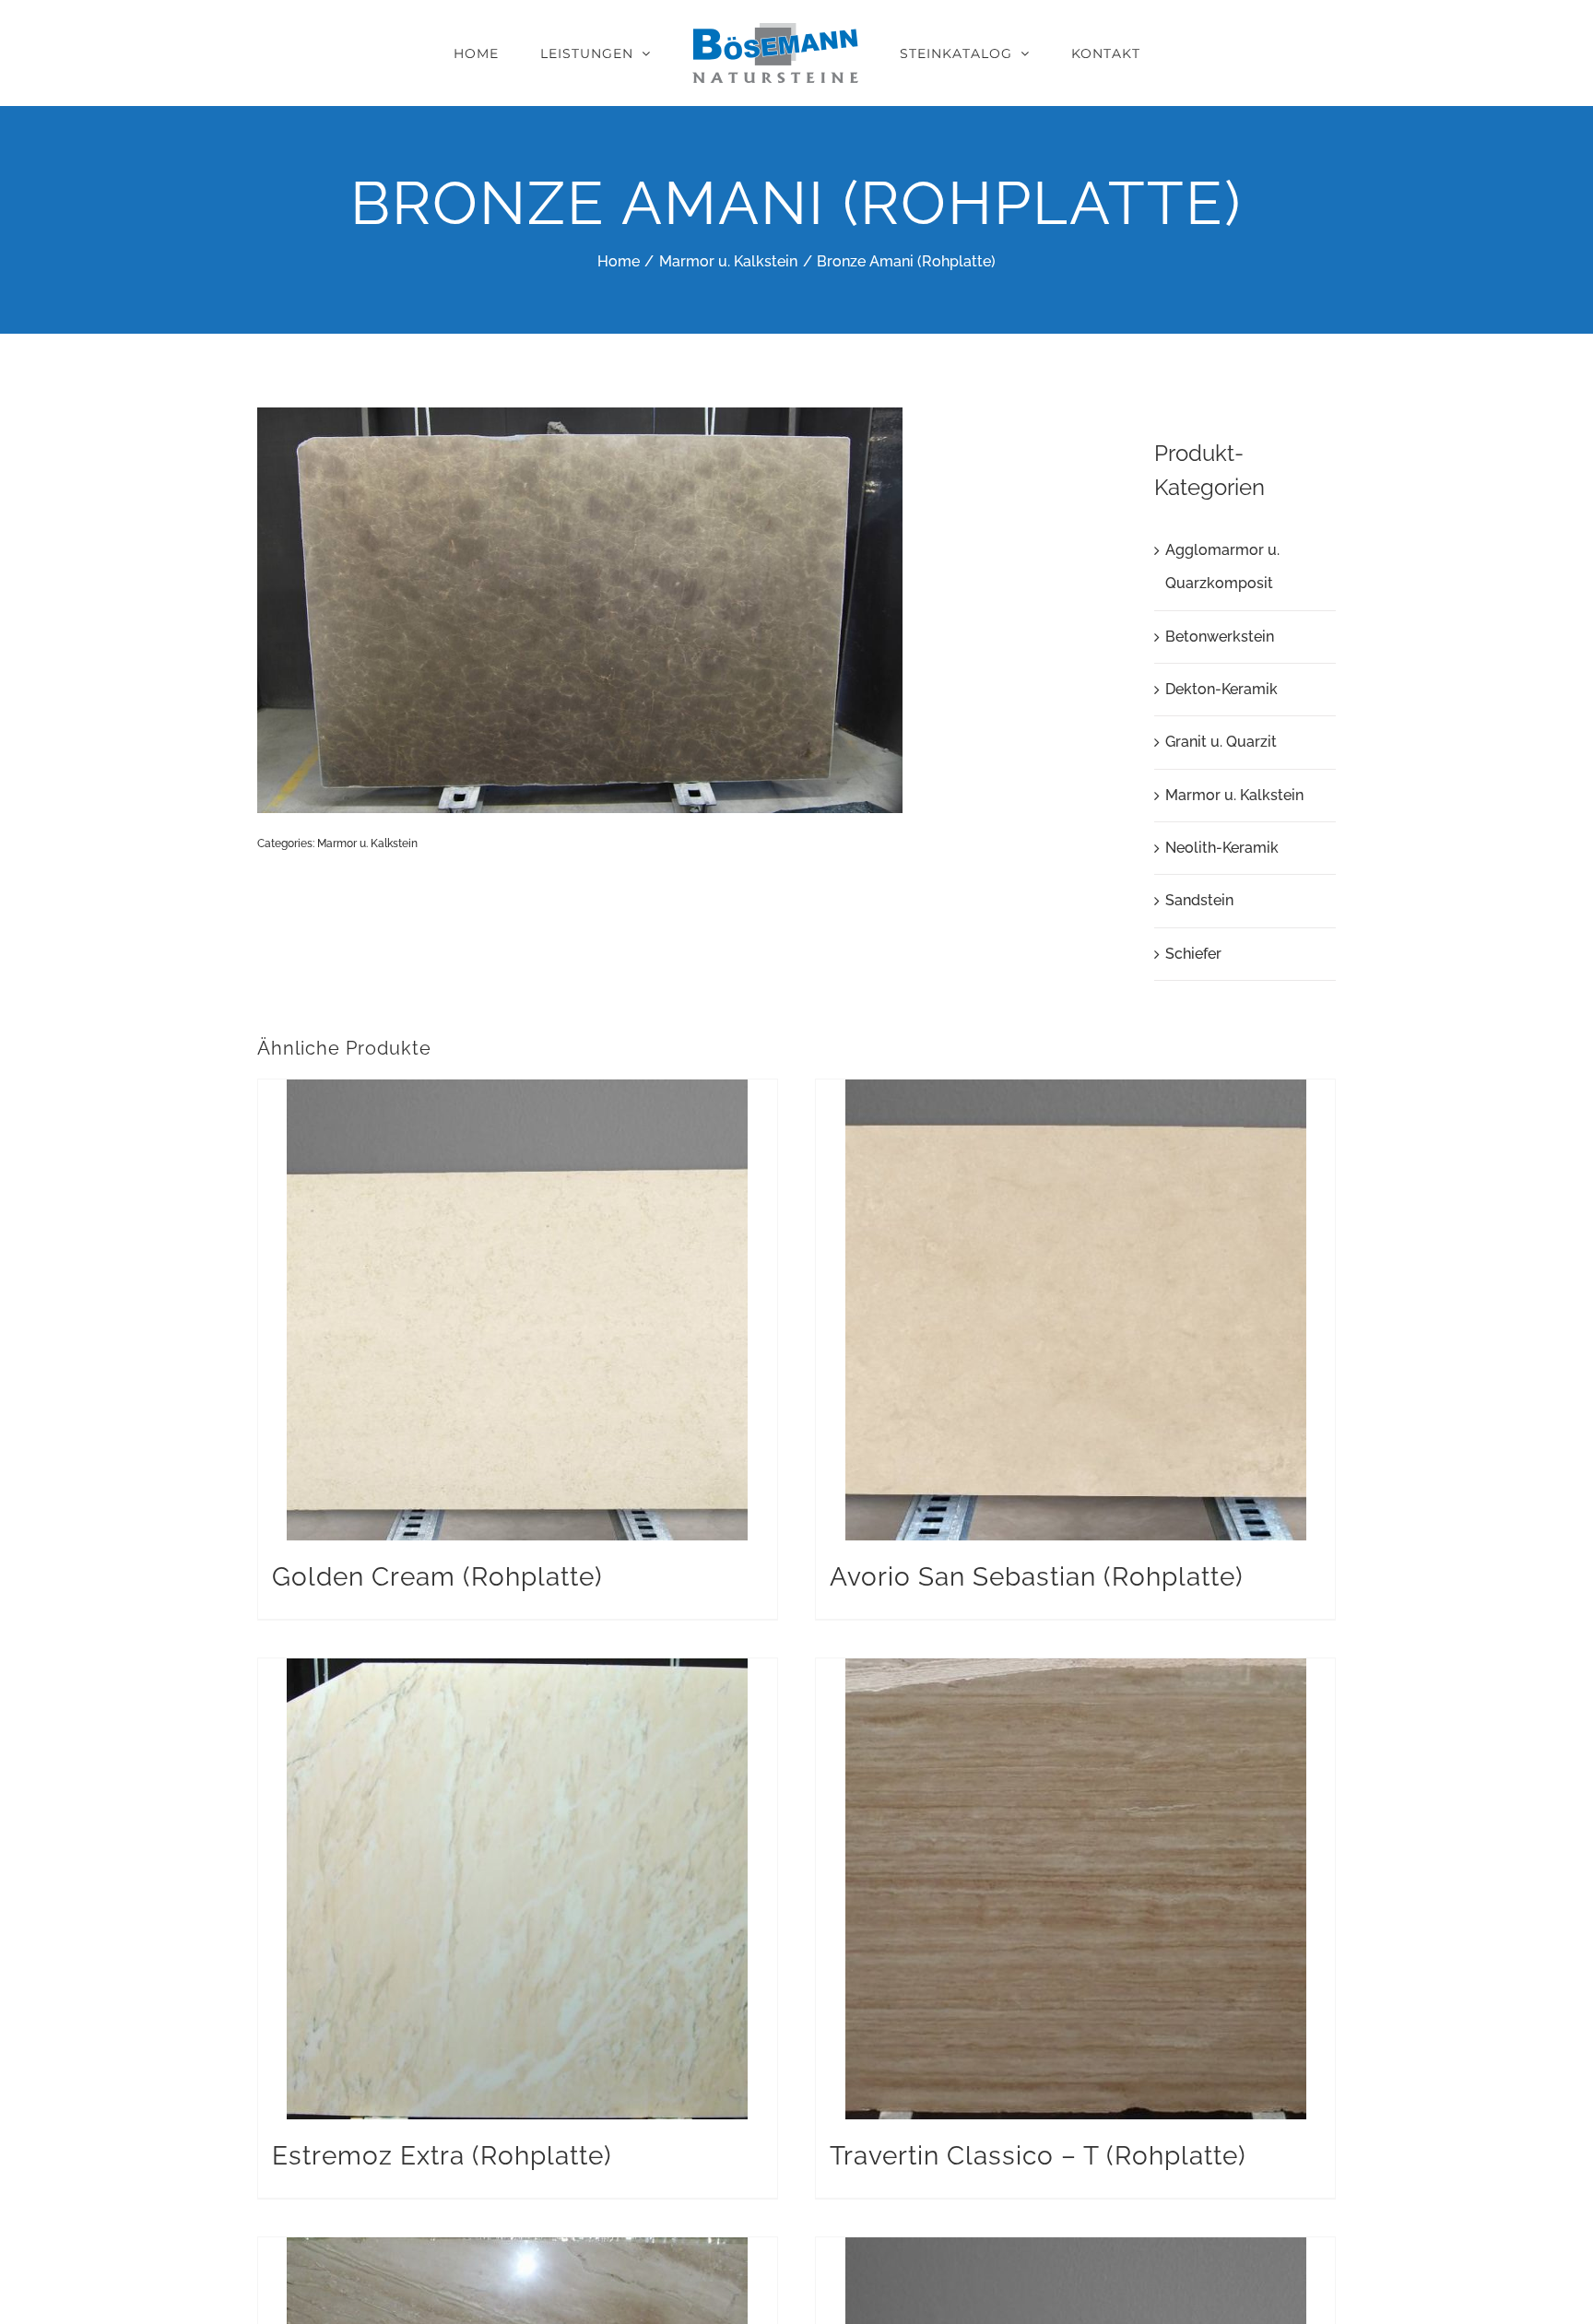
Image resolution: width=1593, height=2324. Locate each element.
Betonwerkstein (1220, 637)
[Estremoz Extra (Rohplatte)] (518, 1889)
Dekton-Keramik (1221, 689)
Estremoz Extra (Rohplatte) (442, 2156)
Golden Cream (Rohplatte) (437, 1577)
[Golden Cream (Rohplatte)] (518, 1310)
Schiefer (1193, 954)
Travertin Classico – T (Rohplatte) (1038, 2156)
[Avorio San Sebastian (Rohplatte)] (1075, 1310)
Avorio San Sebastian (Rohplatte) (1037, 1577)
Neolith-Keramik (1222, 848)
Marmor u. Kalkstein (367, 843)
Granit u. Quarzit (1221, 742)
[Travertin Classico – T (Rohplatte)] (1075, 1889)
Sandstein (1199, 900)
